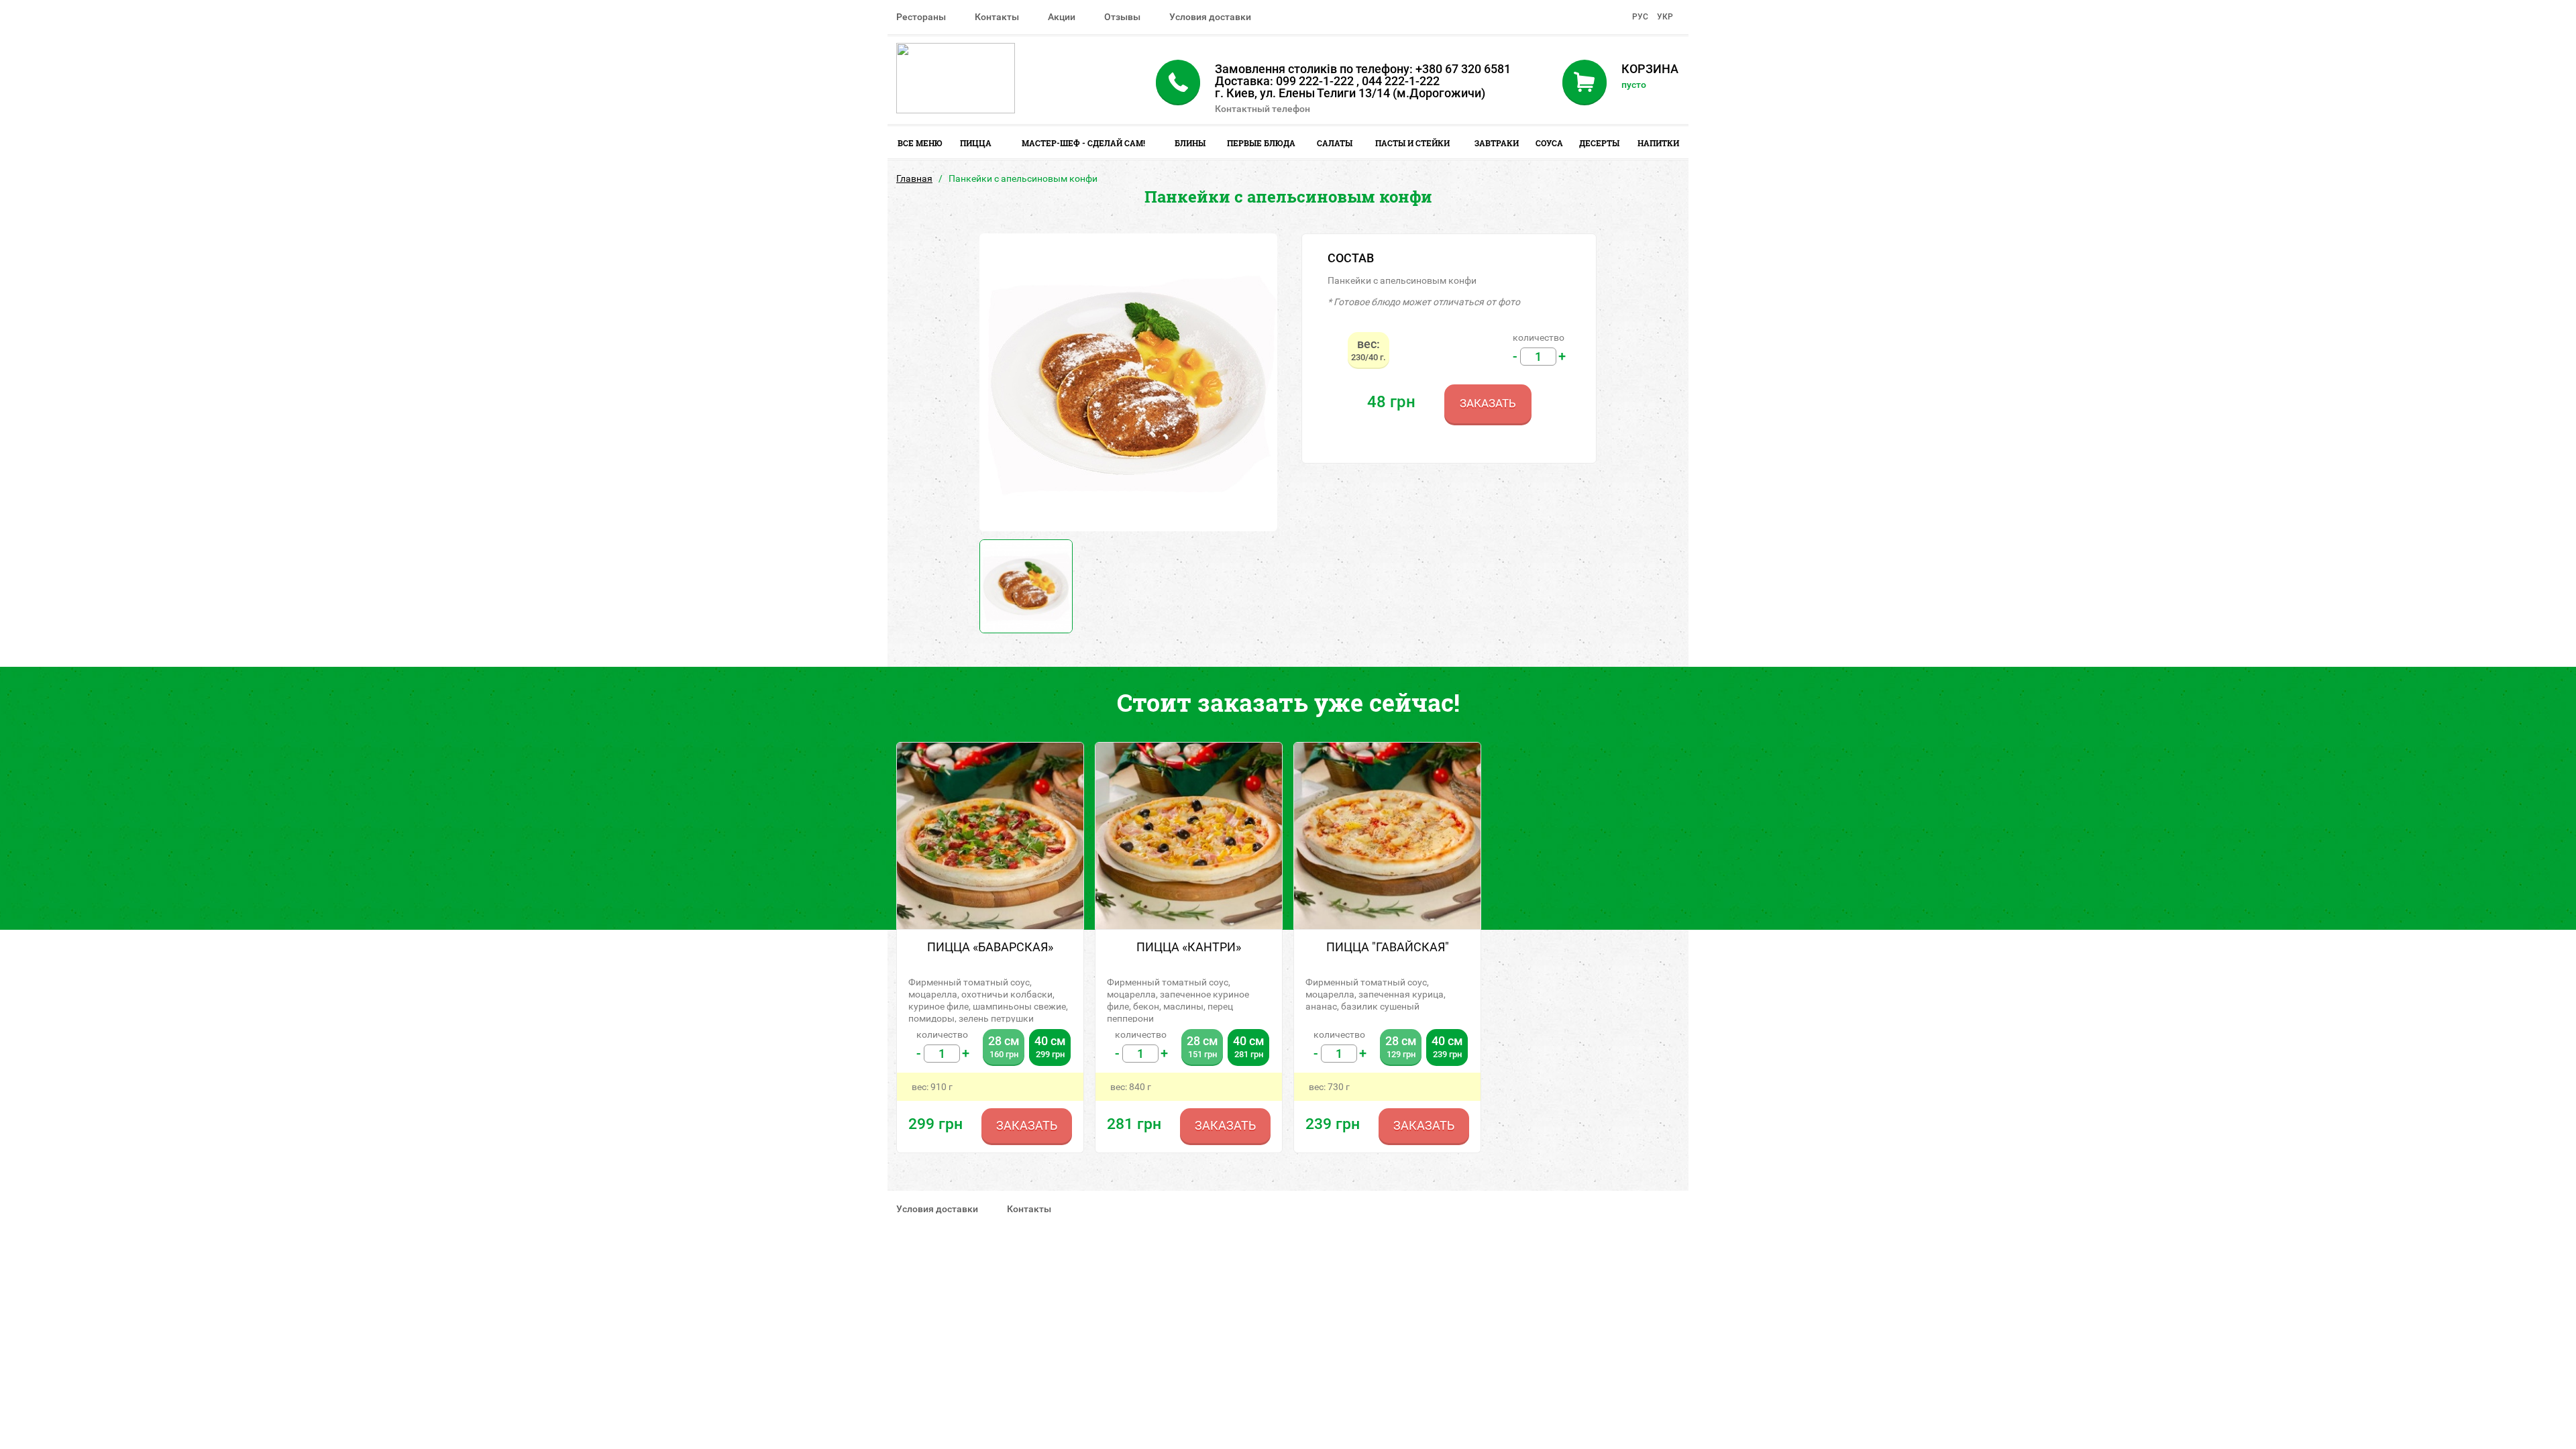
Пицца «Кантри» (1189, 947)
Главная (914, 178)
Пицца (976, 143)
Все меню (920, 143)
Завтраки (1497, 143)
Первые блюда (1261, 143)
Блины (1190, 143)
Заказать (1488, 403)
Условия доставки (1210, 17)
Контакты (997, 17)
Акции (1062, 17)
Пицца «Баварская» (990, 947)
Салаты (1335, 143)
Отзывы (1122, 17)
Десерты (1599, 143)
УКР (1665, 17)
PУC (1640, 17)
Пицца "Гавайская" (1388, 947)
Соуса (1549, 143)
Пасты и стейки (1412, 143)
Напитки (1658, 143)
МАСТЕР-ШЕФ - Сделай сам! (1083, 143)
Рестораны (921, 17)
